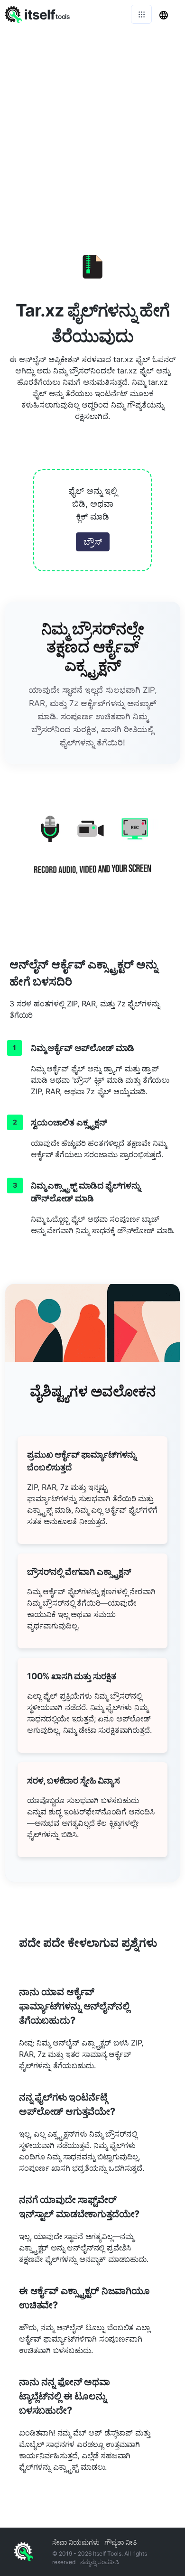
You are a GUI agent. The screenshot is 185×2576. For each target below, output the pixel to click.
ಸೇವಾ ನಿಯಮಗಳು (76, 2542)
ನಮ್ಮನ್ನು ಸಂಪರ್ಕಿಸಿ (100, 2562)
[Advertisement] (92, 126)
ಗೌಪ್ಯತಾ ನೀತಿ (120, 2542)
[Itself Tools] (92, 852)
